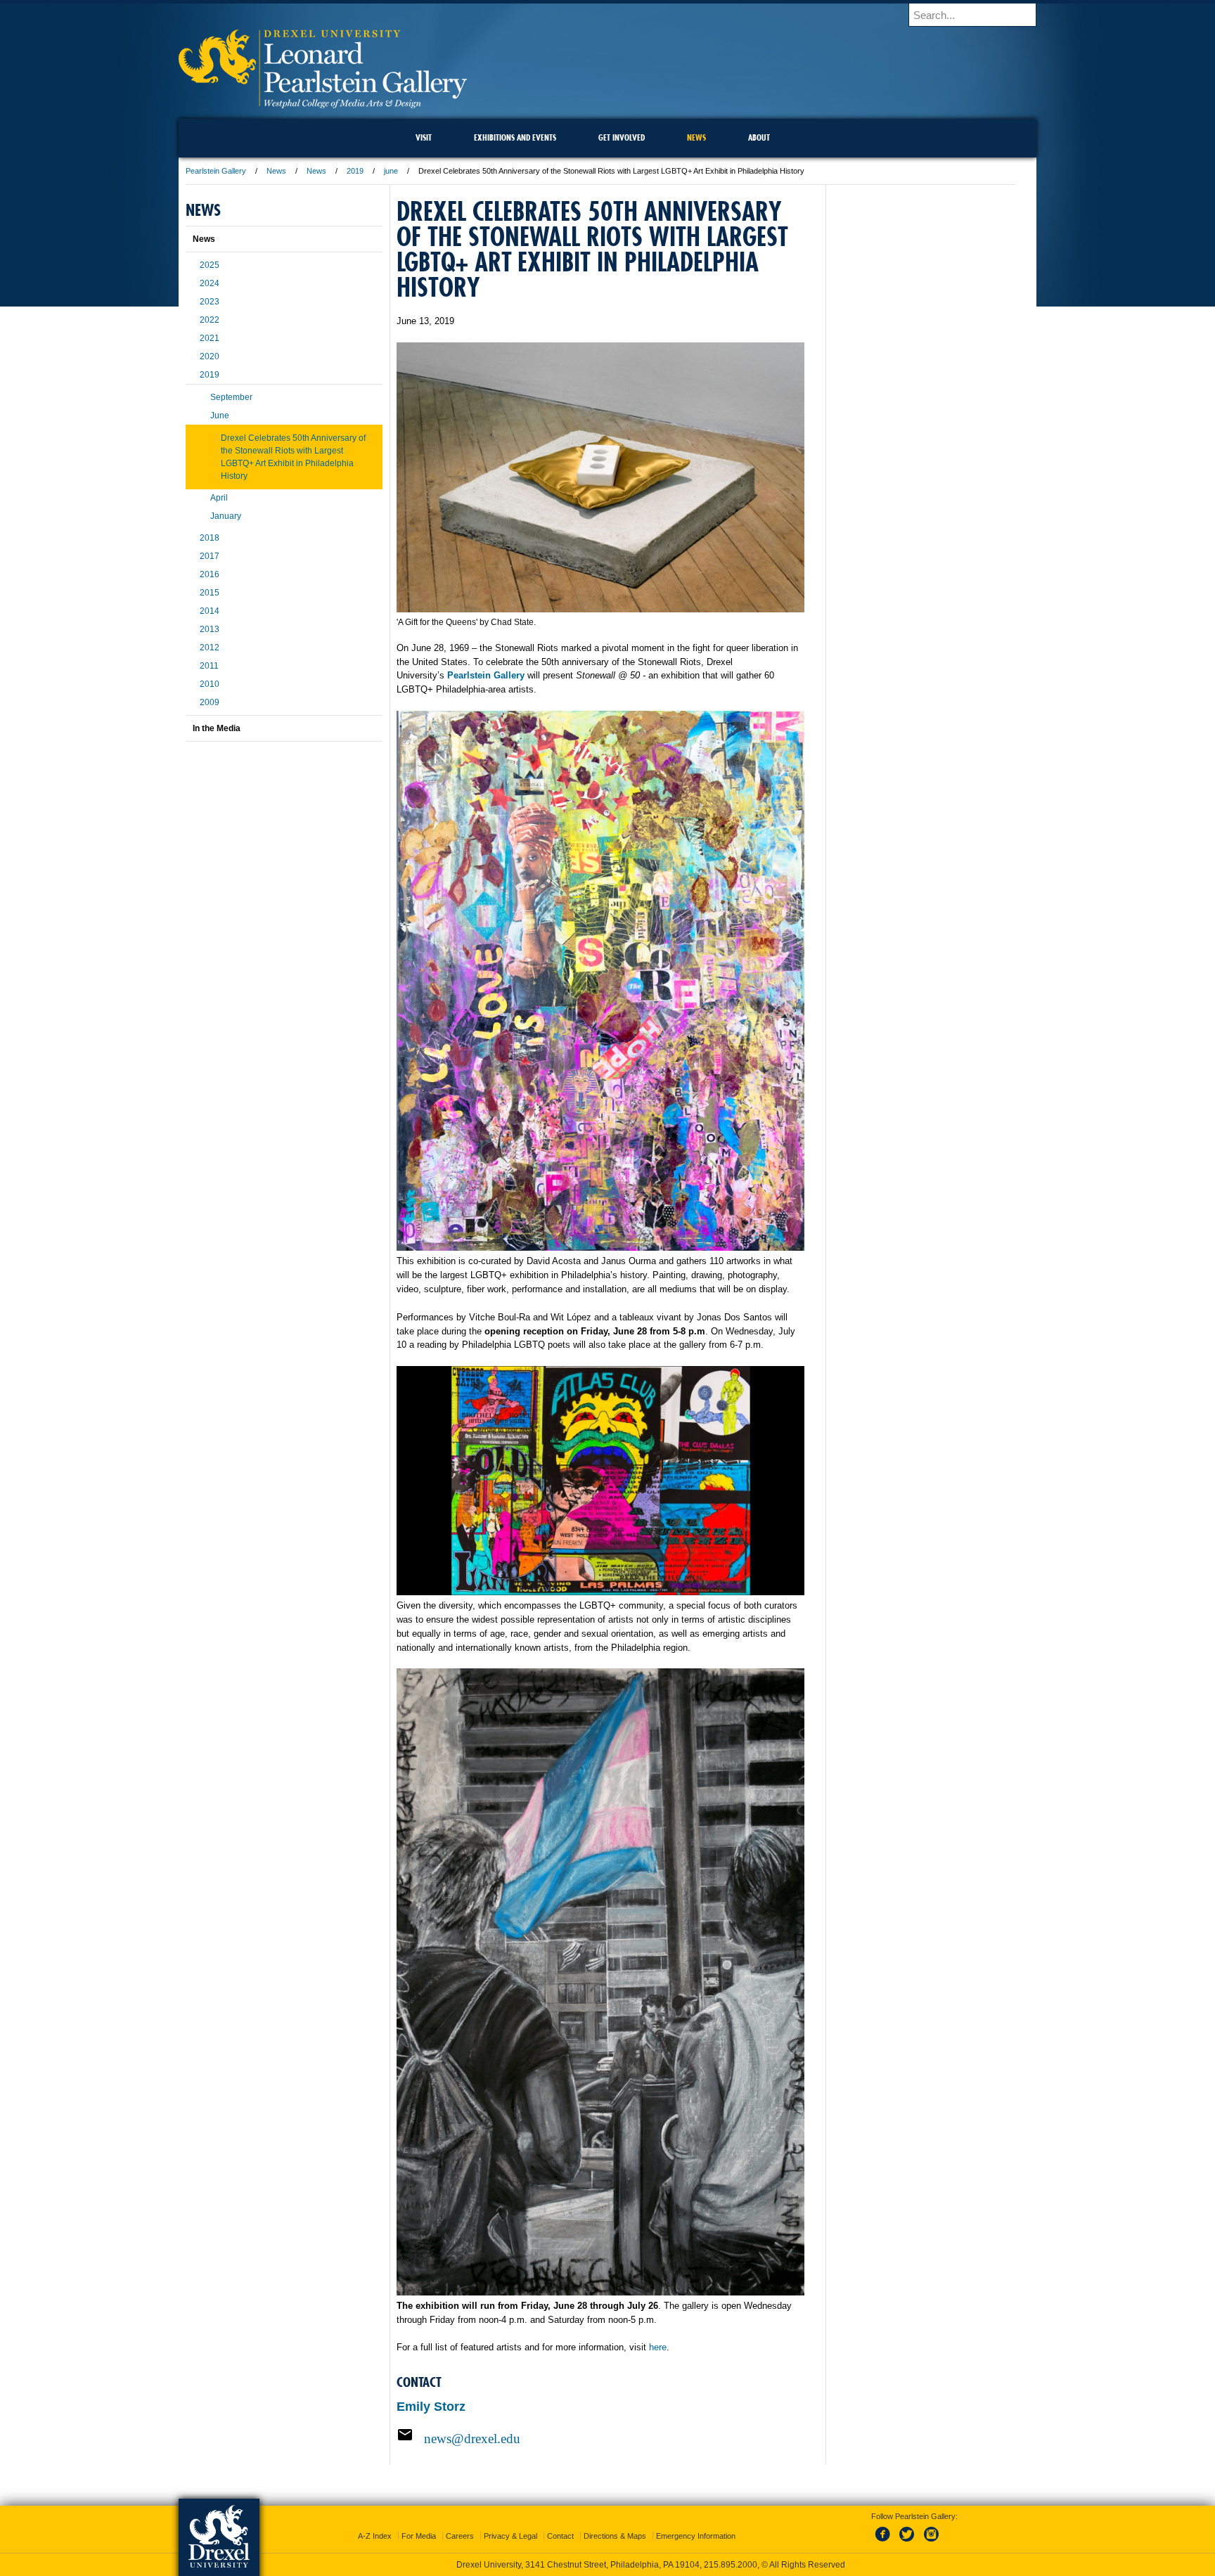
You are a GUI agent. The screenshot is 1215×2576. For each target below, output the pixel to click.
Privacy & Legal (510, 2536)
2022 (210, 320)
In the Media (217, 728)
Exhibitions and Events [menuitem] (515, 137)
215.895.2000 (731, 2565)
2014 (210, 611)
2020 (210, 356)
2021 (210, 338)
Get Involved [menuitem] (622, 137)
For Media (419, 2536)
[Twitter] (908, 2542)
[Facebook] (885, 2542)
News (276, 171)
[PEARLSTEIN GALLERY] (323, 104)
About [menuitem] (759, 137)
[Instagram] (932, 2542)
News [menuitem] (696, 137)
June (220, 416)
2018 (210, 538)
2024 (210, 283)
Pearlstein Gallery (216, 171)
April (219, 498)
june (391, 171)
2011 (209, 666)
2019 (355, 171)
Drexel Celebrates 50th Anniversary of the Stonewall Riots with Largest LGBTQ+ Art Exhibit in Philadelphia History (293, 457)
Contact (560, 2536)
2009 (210, 702)
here (658, 2347)
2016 (210, 574)
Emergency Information (696, 2536)
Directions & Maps (615, 2536)
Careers (460, 2536)
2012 (210, 648)
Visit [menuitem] (424, 137)
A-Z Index (375, 2536)
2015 (210, 593)
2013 (210, 629)
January (226, 516)
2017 (210, 556)
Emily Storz (431, 2407)
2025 (210, 265)
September (231, 397)
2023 (210, 302)
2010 (210, 684)
